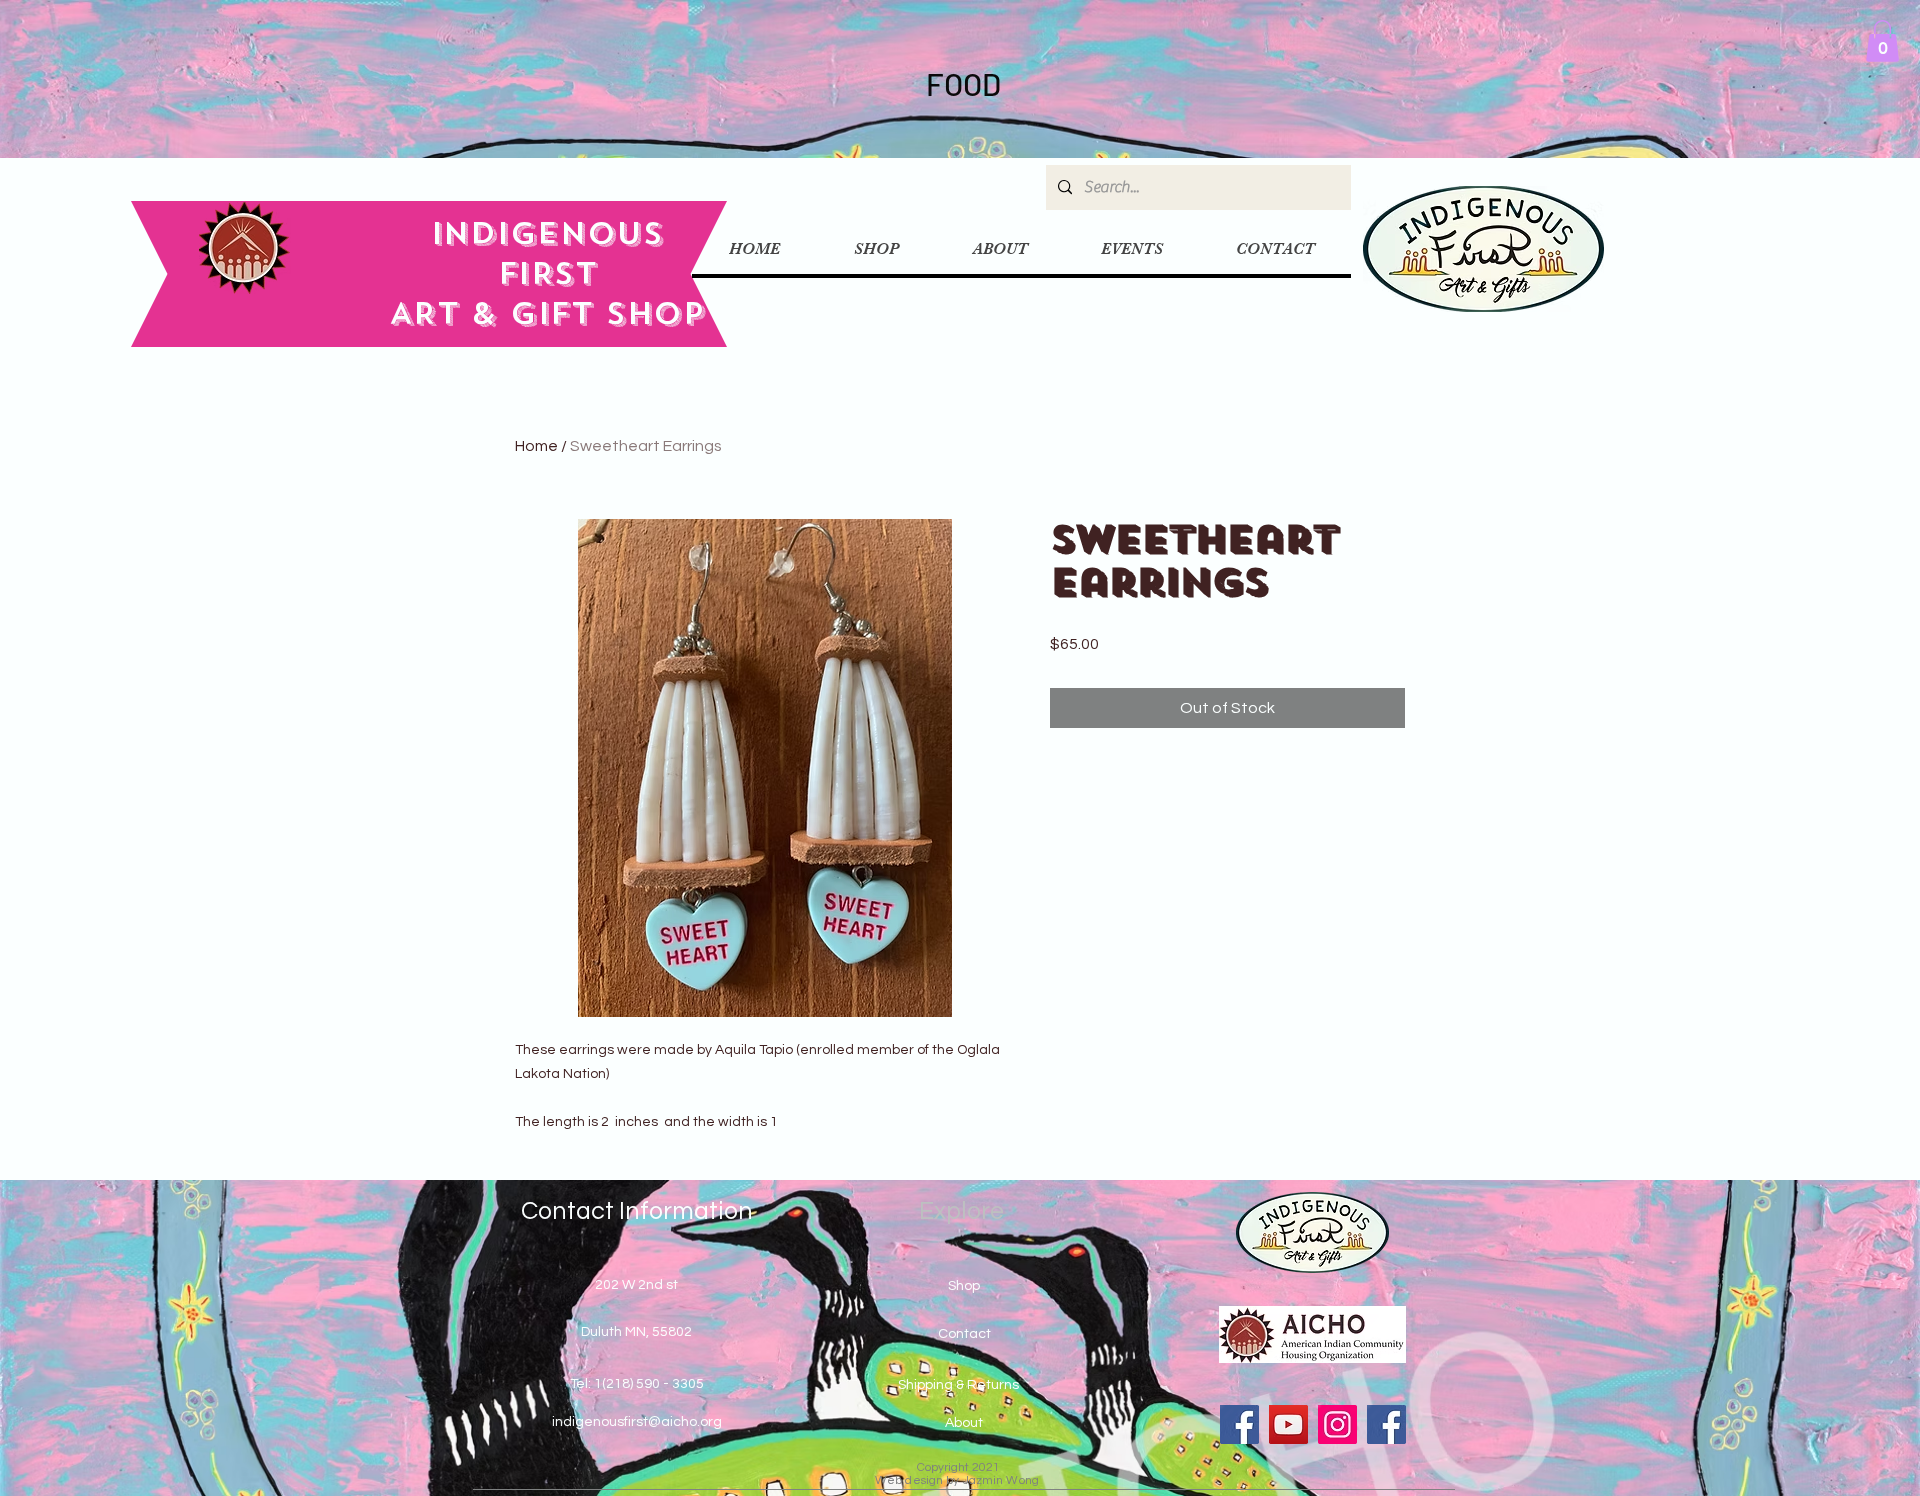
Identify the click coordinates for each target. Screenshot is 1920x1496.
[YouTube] (1288, 1424)
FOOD (960, 83)
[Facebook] (1239, 1424)
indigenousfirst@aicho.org (637, 1422)
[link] (1882, 41)
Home (536, 446)
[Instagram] (1337, 1424)
